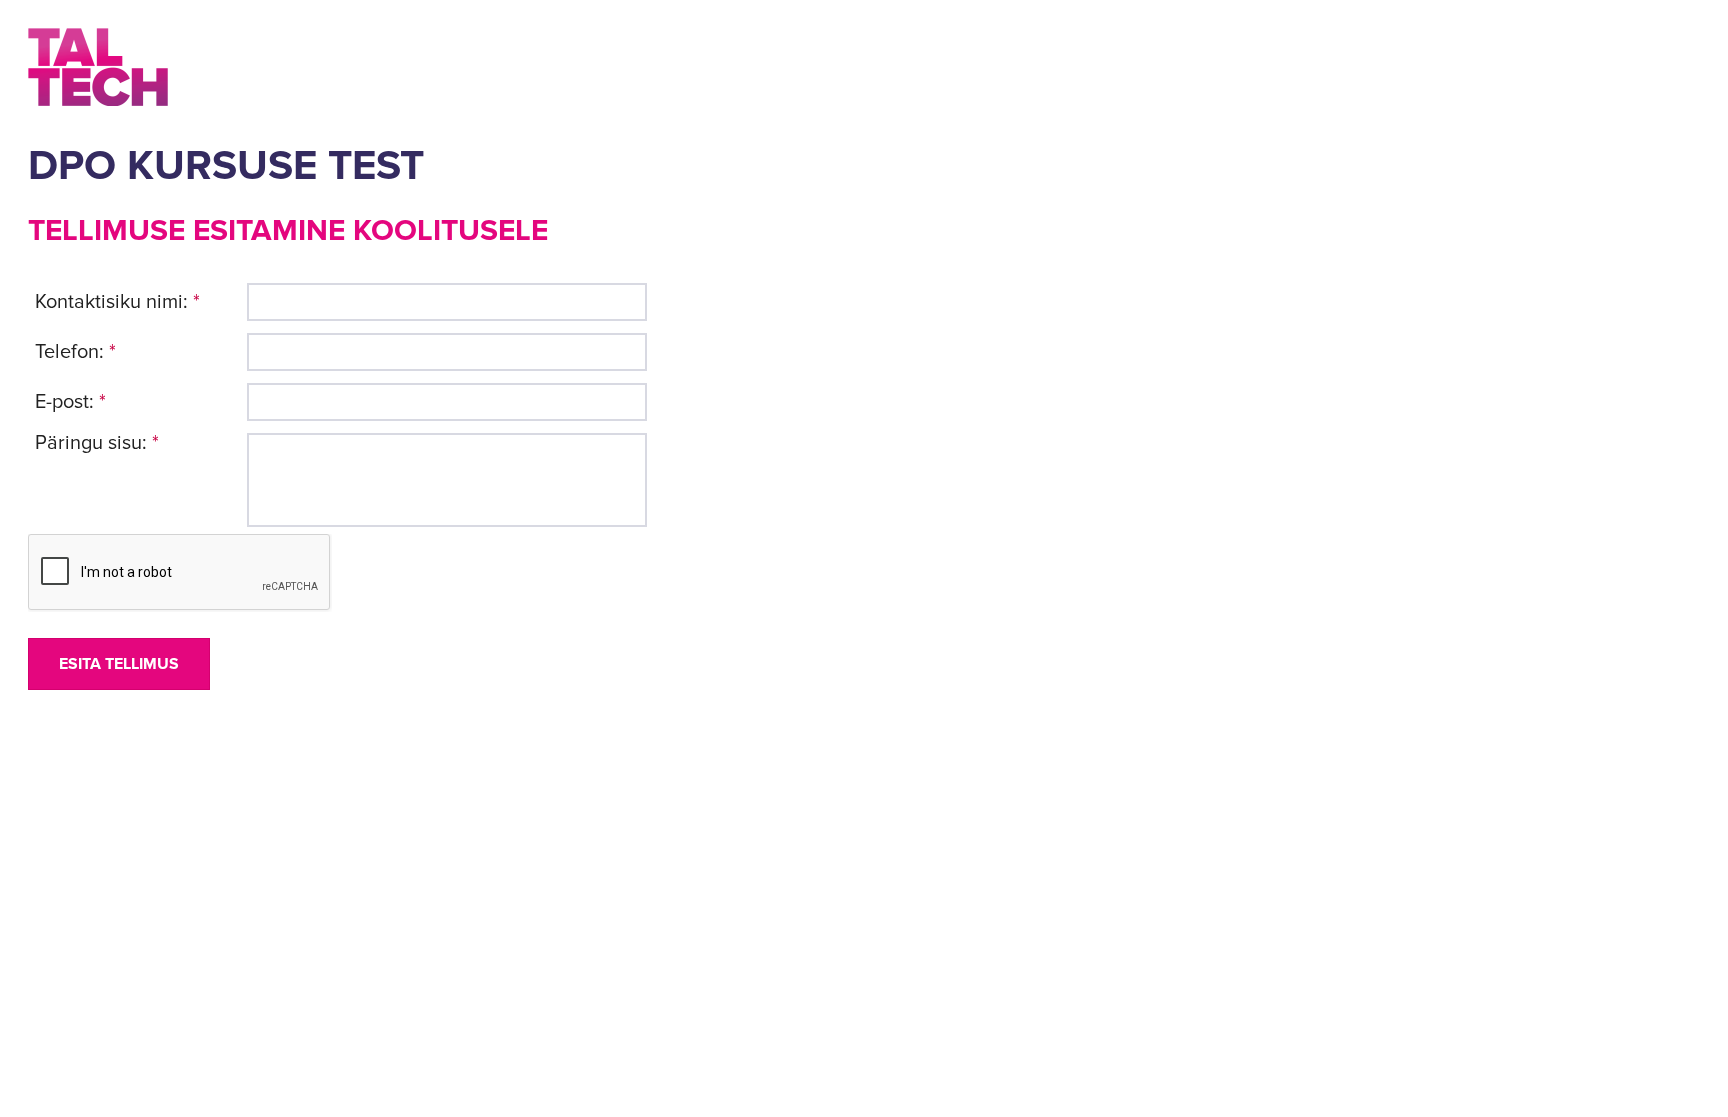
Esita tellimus (119, 664)
